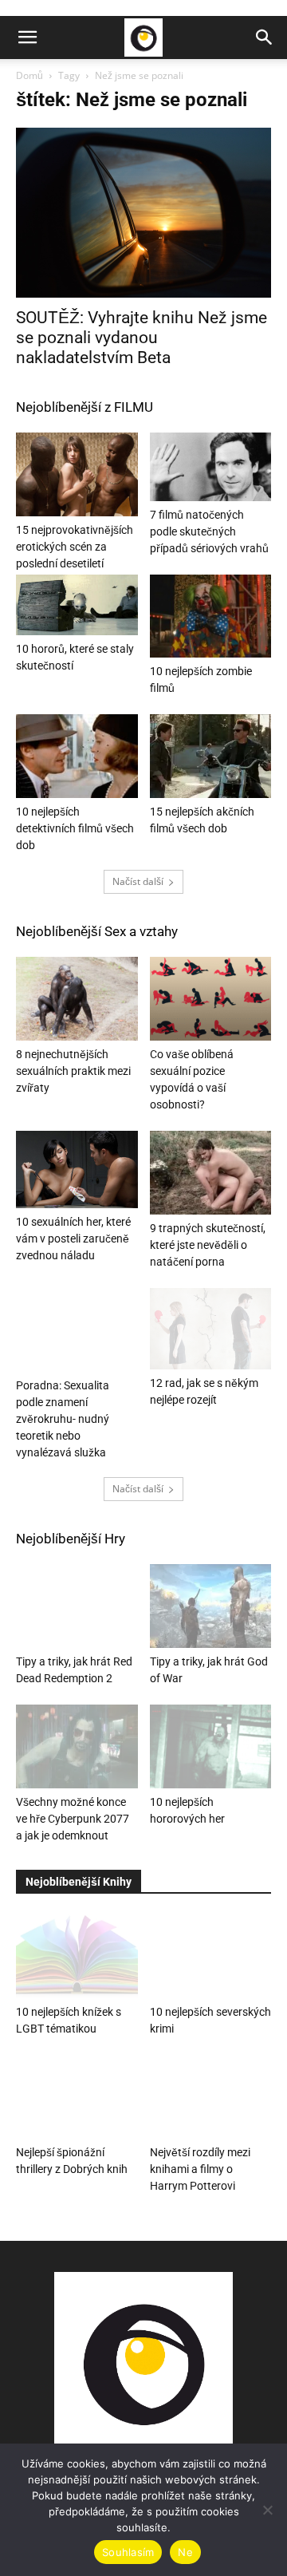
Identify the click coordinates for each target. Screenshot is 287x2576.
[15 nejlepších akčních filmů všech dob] (211, 756)
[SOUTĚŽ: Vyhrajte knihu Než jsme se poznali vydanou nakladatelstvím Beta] (143, 213)
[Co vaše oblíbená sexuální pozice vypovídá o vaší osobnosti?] (211, 999)
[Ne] (267, 2510)
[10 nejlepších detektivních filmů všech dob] (77, 756)
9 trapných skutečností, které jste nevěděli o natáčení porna (208, 1245)
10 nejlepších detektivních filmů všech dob (75, 828)
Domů (29, 75)
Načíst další (138, 881)
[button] (27, 38)
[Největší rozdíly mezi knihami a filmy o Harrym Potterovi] (211, 2097)
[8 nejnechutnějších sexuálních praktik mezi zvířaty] (77, 999)
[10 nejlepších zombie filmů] (211, 616)
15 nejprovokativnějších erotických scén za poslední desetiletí (75, 547)
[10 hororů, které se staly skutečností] (77, 605)
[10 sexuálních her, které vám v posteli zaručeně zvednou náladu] (77, 1169)
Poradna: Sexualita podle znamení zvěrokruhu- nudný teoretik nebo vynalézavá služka (63, 1419)
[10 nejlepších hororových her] (211, 1746)
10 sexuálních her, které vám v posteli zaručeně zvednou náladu (73, 1239)
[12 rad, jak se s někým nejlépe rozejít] (211, 1329)
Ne (185, 2552)
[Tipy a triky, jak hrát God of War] (211, 1606)
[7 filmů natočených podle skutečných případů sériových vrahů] (211, 467)
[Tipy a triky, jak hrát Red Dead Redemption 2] (77, 1606)
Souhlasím (128, 2552)
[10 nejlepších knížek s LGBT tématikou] (77, 1956)
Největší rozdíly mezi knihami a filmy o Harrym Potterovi (200, 2169)
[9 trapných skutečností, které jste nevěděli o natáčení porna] (211, 1173)
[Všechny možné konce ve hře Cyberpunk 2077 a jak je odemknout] (77, 1746)
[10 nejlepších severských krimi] (211, 1956)
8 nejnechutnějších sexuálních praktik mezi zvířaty (73, 1071)
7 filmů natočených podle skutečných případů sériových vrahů (209, 531)
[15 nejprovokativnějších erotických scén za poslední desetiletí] (77, 474)
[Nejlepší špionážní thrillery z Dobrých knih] (77, 2097)
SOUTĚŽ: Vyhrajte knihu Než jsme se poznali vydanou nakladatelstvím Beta (142, 338)
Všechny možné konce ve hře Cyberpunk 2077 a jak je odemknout (73, 1819)
